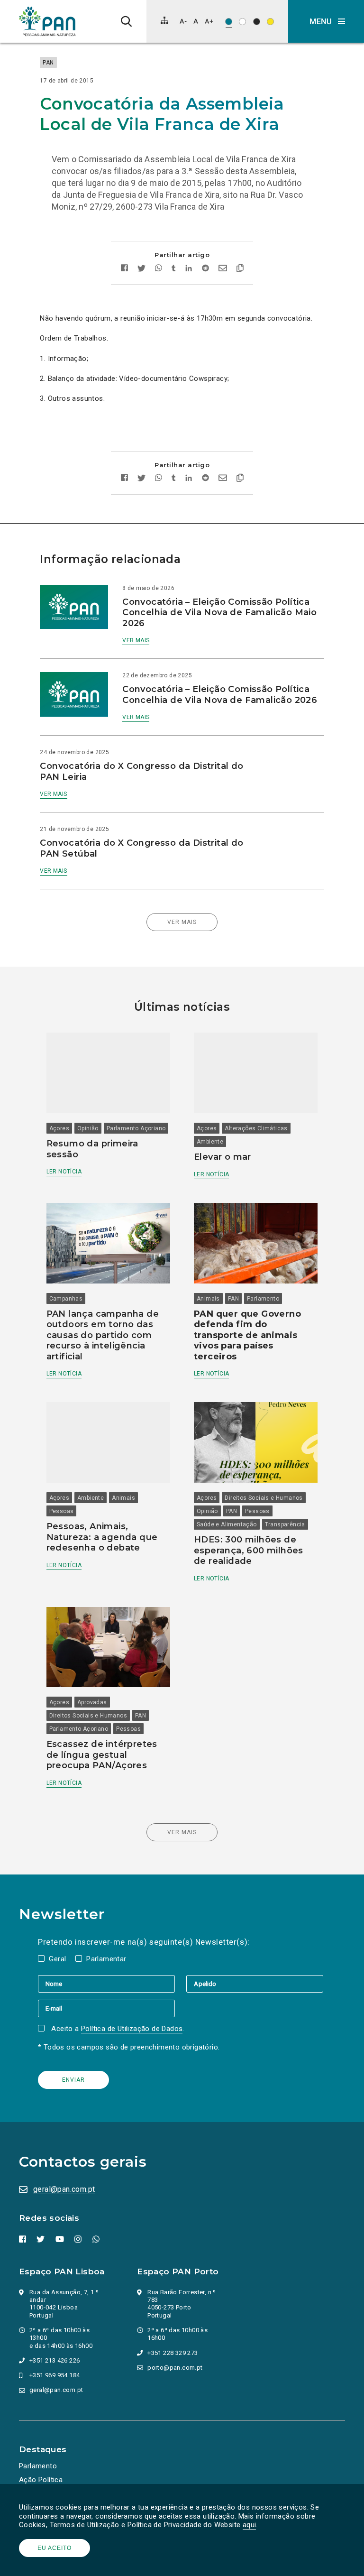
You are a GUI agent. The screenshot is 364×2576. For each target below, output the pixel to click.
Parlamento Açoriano (136, 1128)
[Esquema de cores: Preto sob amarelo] (270, 22)
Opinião (88, 1128)
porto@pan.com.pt (175, 2368)
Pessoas (62, 1511)
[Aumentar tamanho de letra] (209, 21)
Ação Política (41, 2480)
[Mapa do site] (164, 20)
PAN (48, 63)
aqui (250, 2525)
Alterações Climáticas (256, 1128)
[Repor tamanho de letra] (196, 21)
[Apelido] (255, 1984)
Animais (208, 1299)
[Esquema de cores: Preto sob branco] (242, 22)
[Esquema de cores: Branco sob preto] (257, 22)
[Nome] (112, 1984)
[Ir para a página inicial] (47, 21)
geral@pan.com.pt (64, 2189)
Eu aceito (55, 2548)
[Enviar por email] (223, 269)
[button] (326, 21)
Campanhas (66, 1299)
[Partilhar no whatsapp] (159, 269)
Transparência (285, 1524)
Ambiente (210, 1142)
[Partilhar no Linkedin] (189, 269)
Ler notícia (64, 1172)
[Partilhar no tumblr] (174, 269)
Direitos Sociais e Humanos (264, 1498)
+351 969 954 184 (55, 2375)
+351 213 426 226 (55, 2360)
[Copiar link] (240, 269)
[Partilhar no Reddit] (205, 269)
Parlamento (263, 1299)
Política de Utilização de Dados (132, 2029)
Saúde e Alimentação (227, 1524)
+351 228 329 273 (173, 2353)
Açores (59, 1128)
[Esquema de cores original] (229, 22)
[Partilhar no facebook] (124, 269)
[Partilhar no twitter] (141, 269)
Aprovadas (92, 1702)
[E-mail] (106, 2008)
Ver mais (136, 640)
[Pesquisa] (126, 21)
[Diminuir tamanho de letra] (183, 21)
